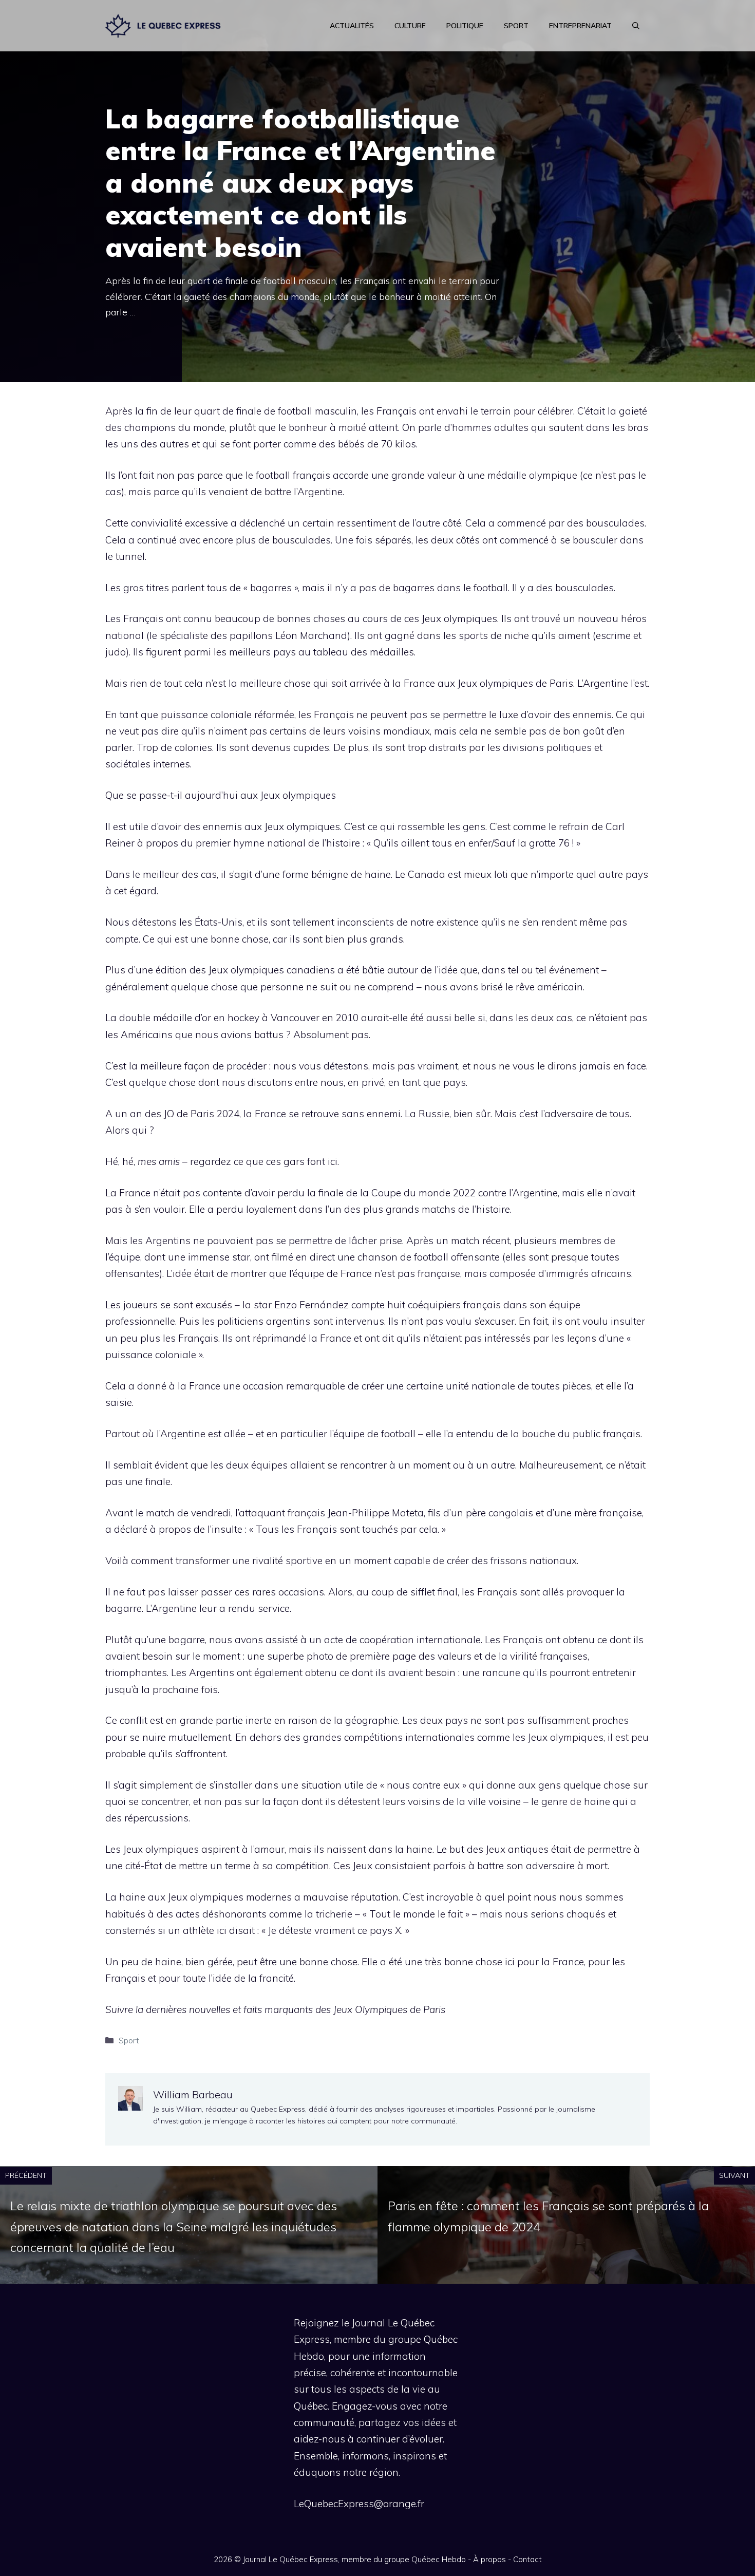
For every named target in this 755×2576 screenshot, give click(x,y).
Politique (465, 26)
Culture (410, 26)
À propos (489, 2559)
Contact (527, 2559)
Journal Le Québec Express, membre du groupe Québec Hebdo (354, 2559)
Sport (516, 26)
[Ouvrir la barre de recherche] (636, 26)
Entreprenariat (580, 26)
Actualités (352, 26)
